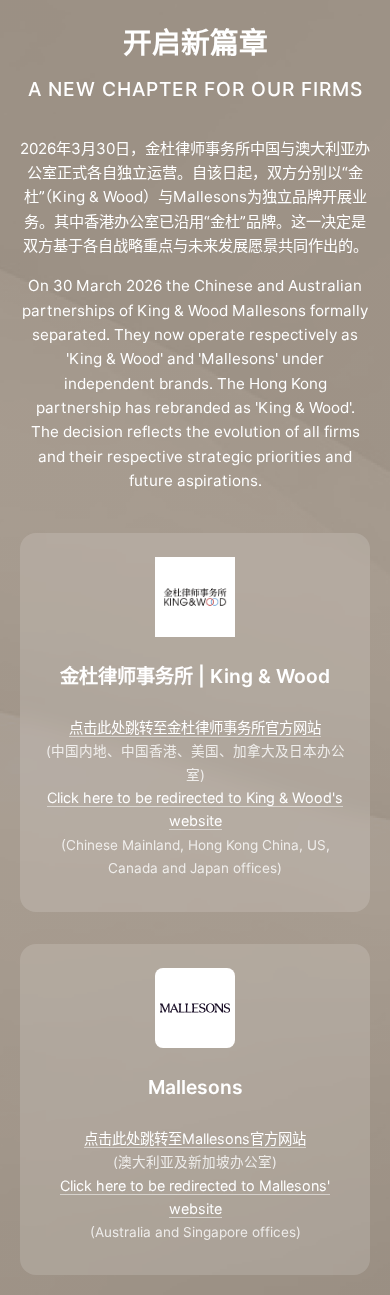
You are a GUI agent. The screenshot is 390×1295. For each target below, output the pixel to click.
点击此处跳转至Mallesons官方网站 (195, 1138)
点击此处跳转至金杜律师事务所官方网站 (195, 727)
